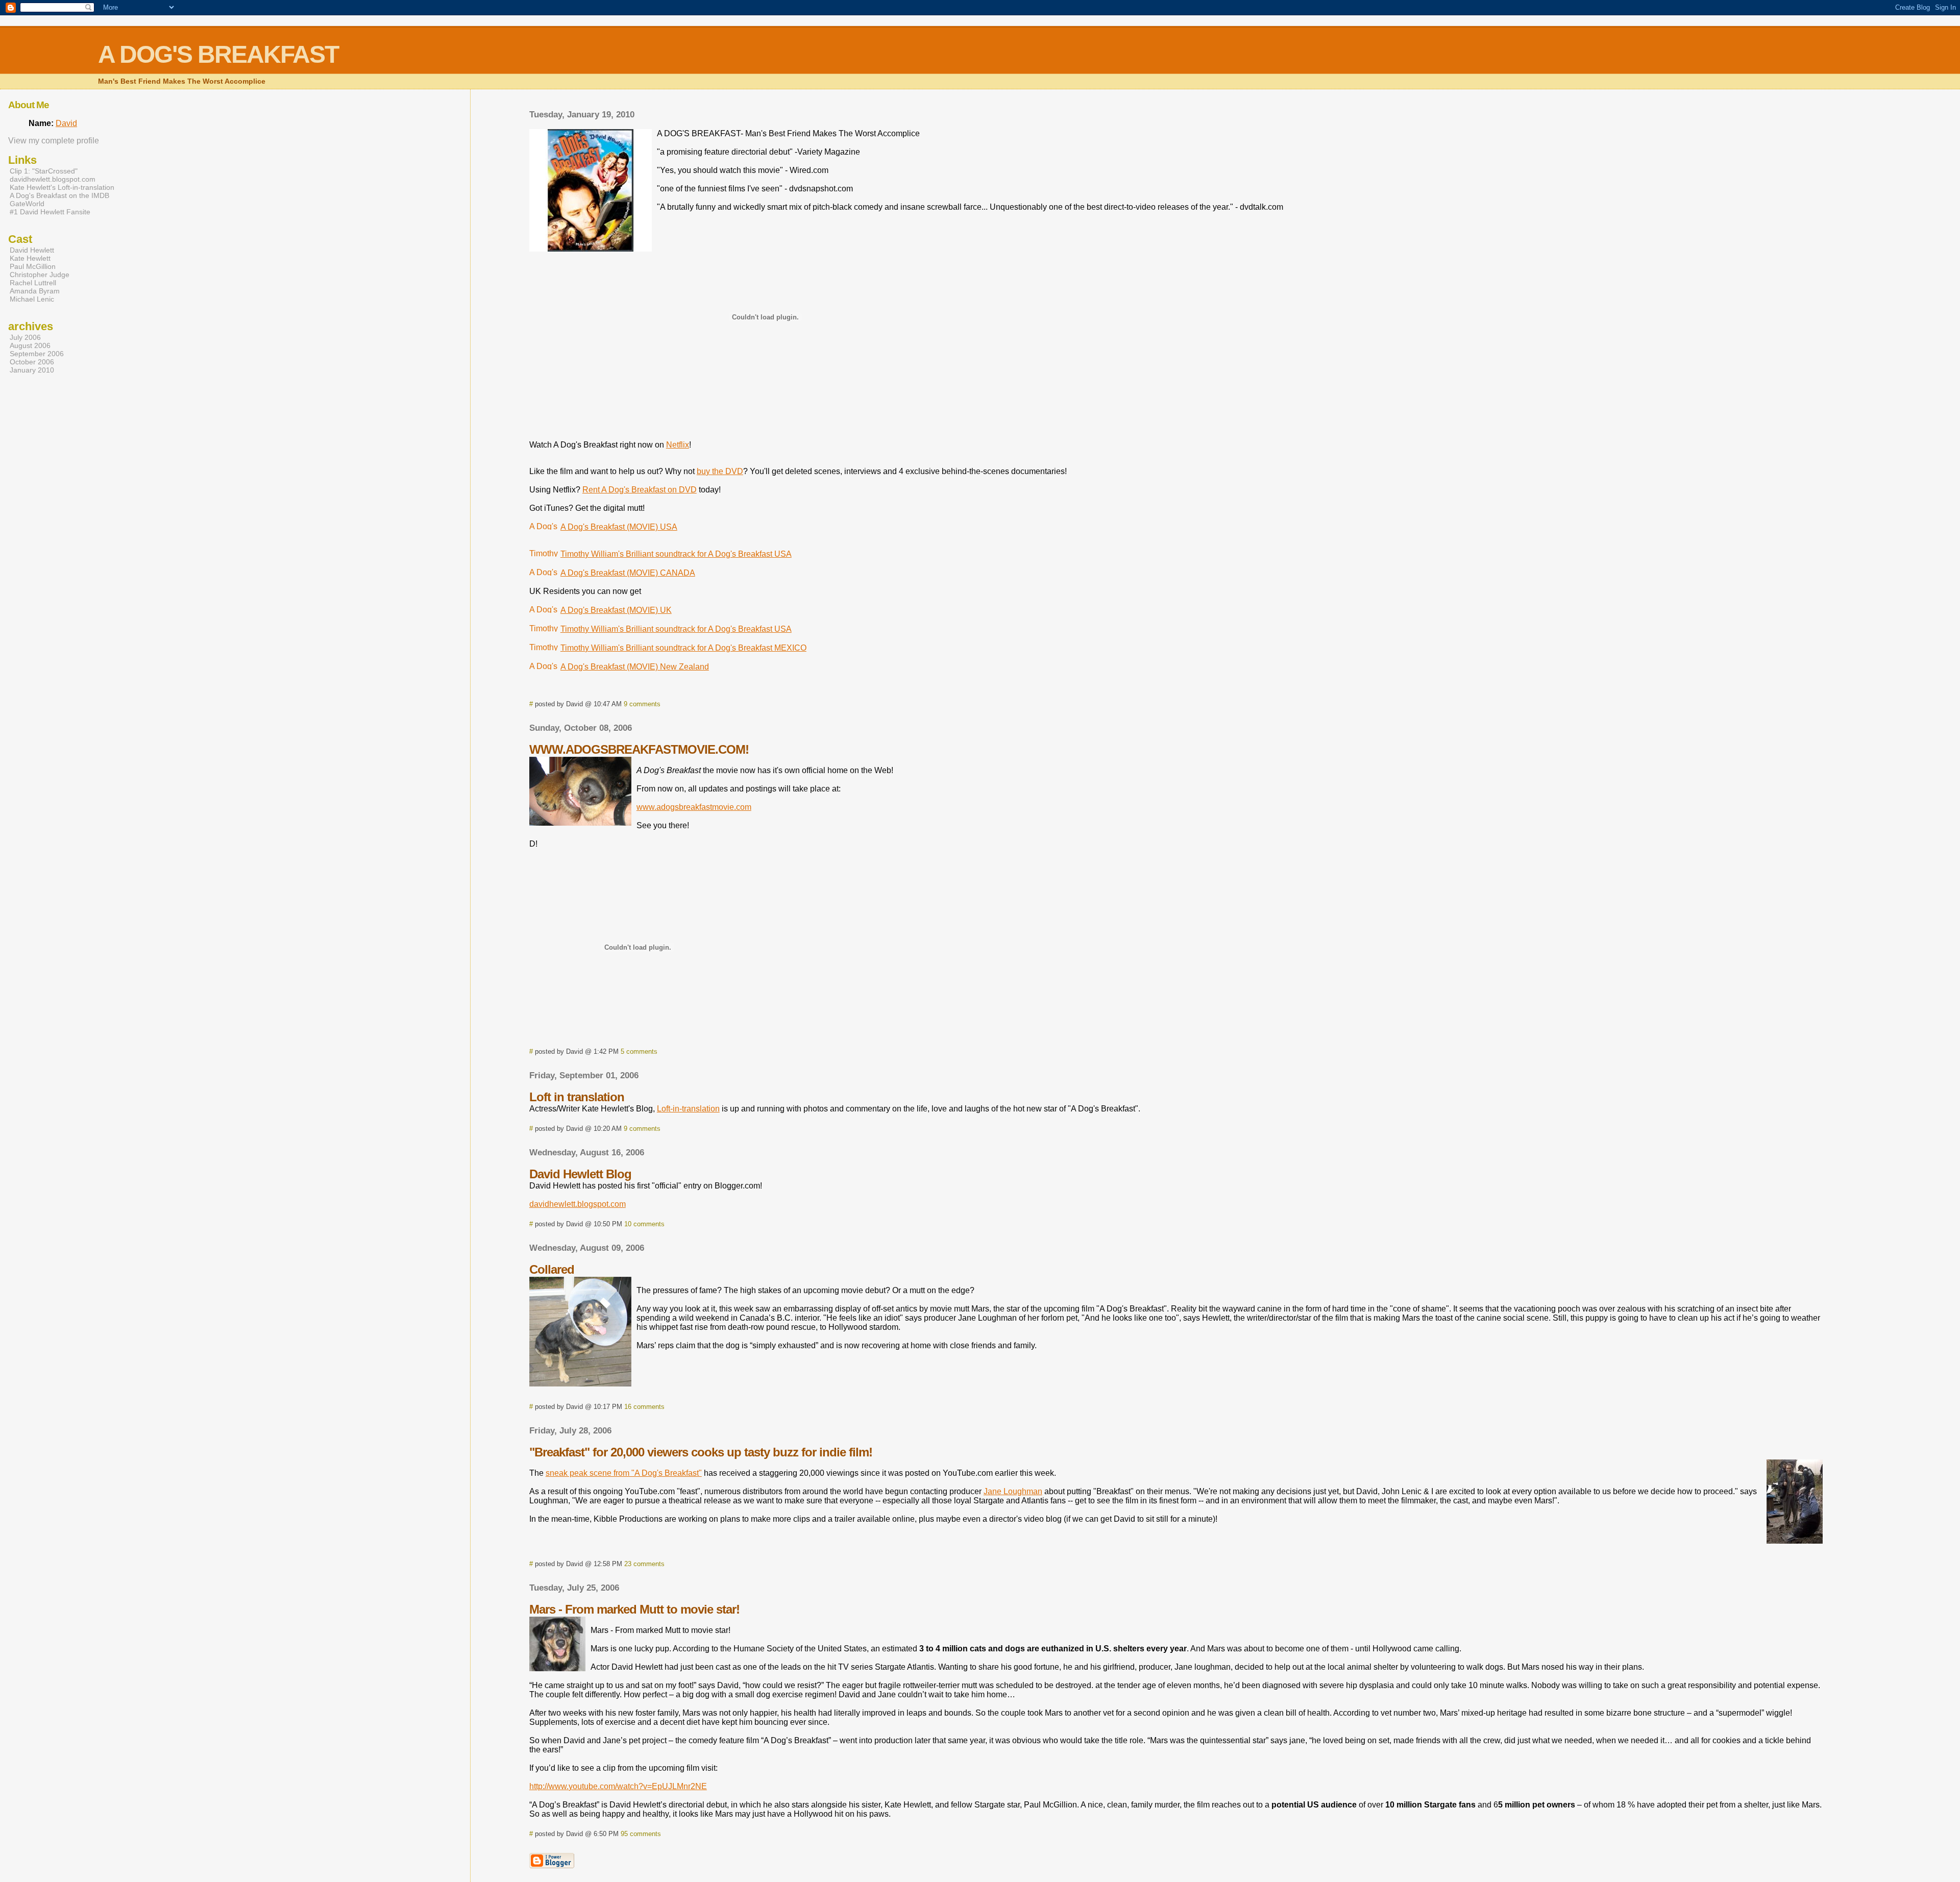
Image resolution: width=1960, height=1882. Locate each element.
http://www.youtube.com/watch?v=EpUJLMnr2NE (618, 1786)
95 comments (641, 1834)
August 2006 (30, 345)
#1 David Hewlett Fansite (50, 212)
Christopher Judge (40, 275)
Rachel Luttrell (33, 283)
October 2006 (32, 362)
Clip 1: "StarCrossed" (44, 171)
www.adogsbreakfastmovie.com (694, 807)
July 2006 (25, 337)
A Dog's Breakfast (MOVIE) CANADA (628, 573)
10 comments (644, 1224)
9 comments (642, 704)
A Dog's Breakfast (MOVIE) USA (619, 527)
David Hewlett (32, 250)
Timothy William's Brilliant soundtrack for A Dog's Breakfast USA (676, 554)
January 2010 (32, 370)
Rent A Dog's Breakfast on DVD (640, 490)
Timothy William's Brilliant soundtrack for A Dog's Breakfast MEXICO (683, 648)
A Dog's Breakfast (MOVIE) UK (616, 610)
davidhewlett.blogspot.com (578, 1204)
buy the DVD (720, 471)
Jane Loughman (1013, 1491)
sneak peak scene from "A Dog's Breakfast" (624, 1473)
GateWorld (27, 204)
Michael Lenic (32, 299)
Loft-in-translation (688, 1109)
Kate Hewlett (30, 258)
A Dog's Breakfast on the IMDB (59, 195)
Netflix (678, 445)
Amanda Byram (35, 291)
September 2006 (37, 354)
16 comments (644, 1407)
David (66, 123)
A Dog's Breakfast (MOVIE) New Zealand (635, 667)
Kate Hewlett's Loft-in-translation (62, 187)
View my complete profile (54, 141)
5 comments (639, 1051)
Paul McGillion (33, 266)
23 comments (644, 1564)
